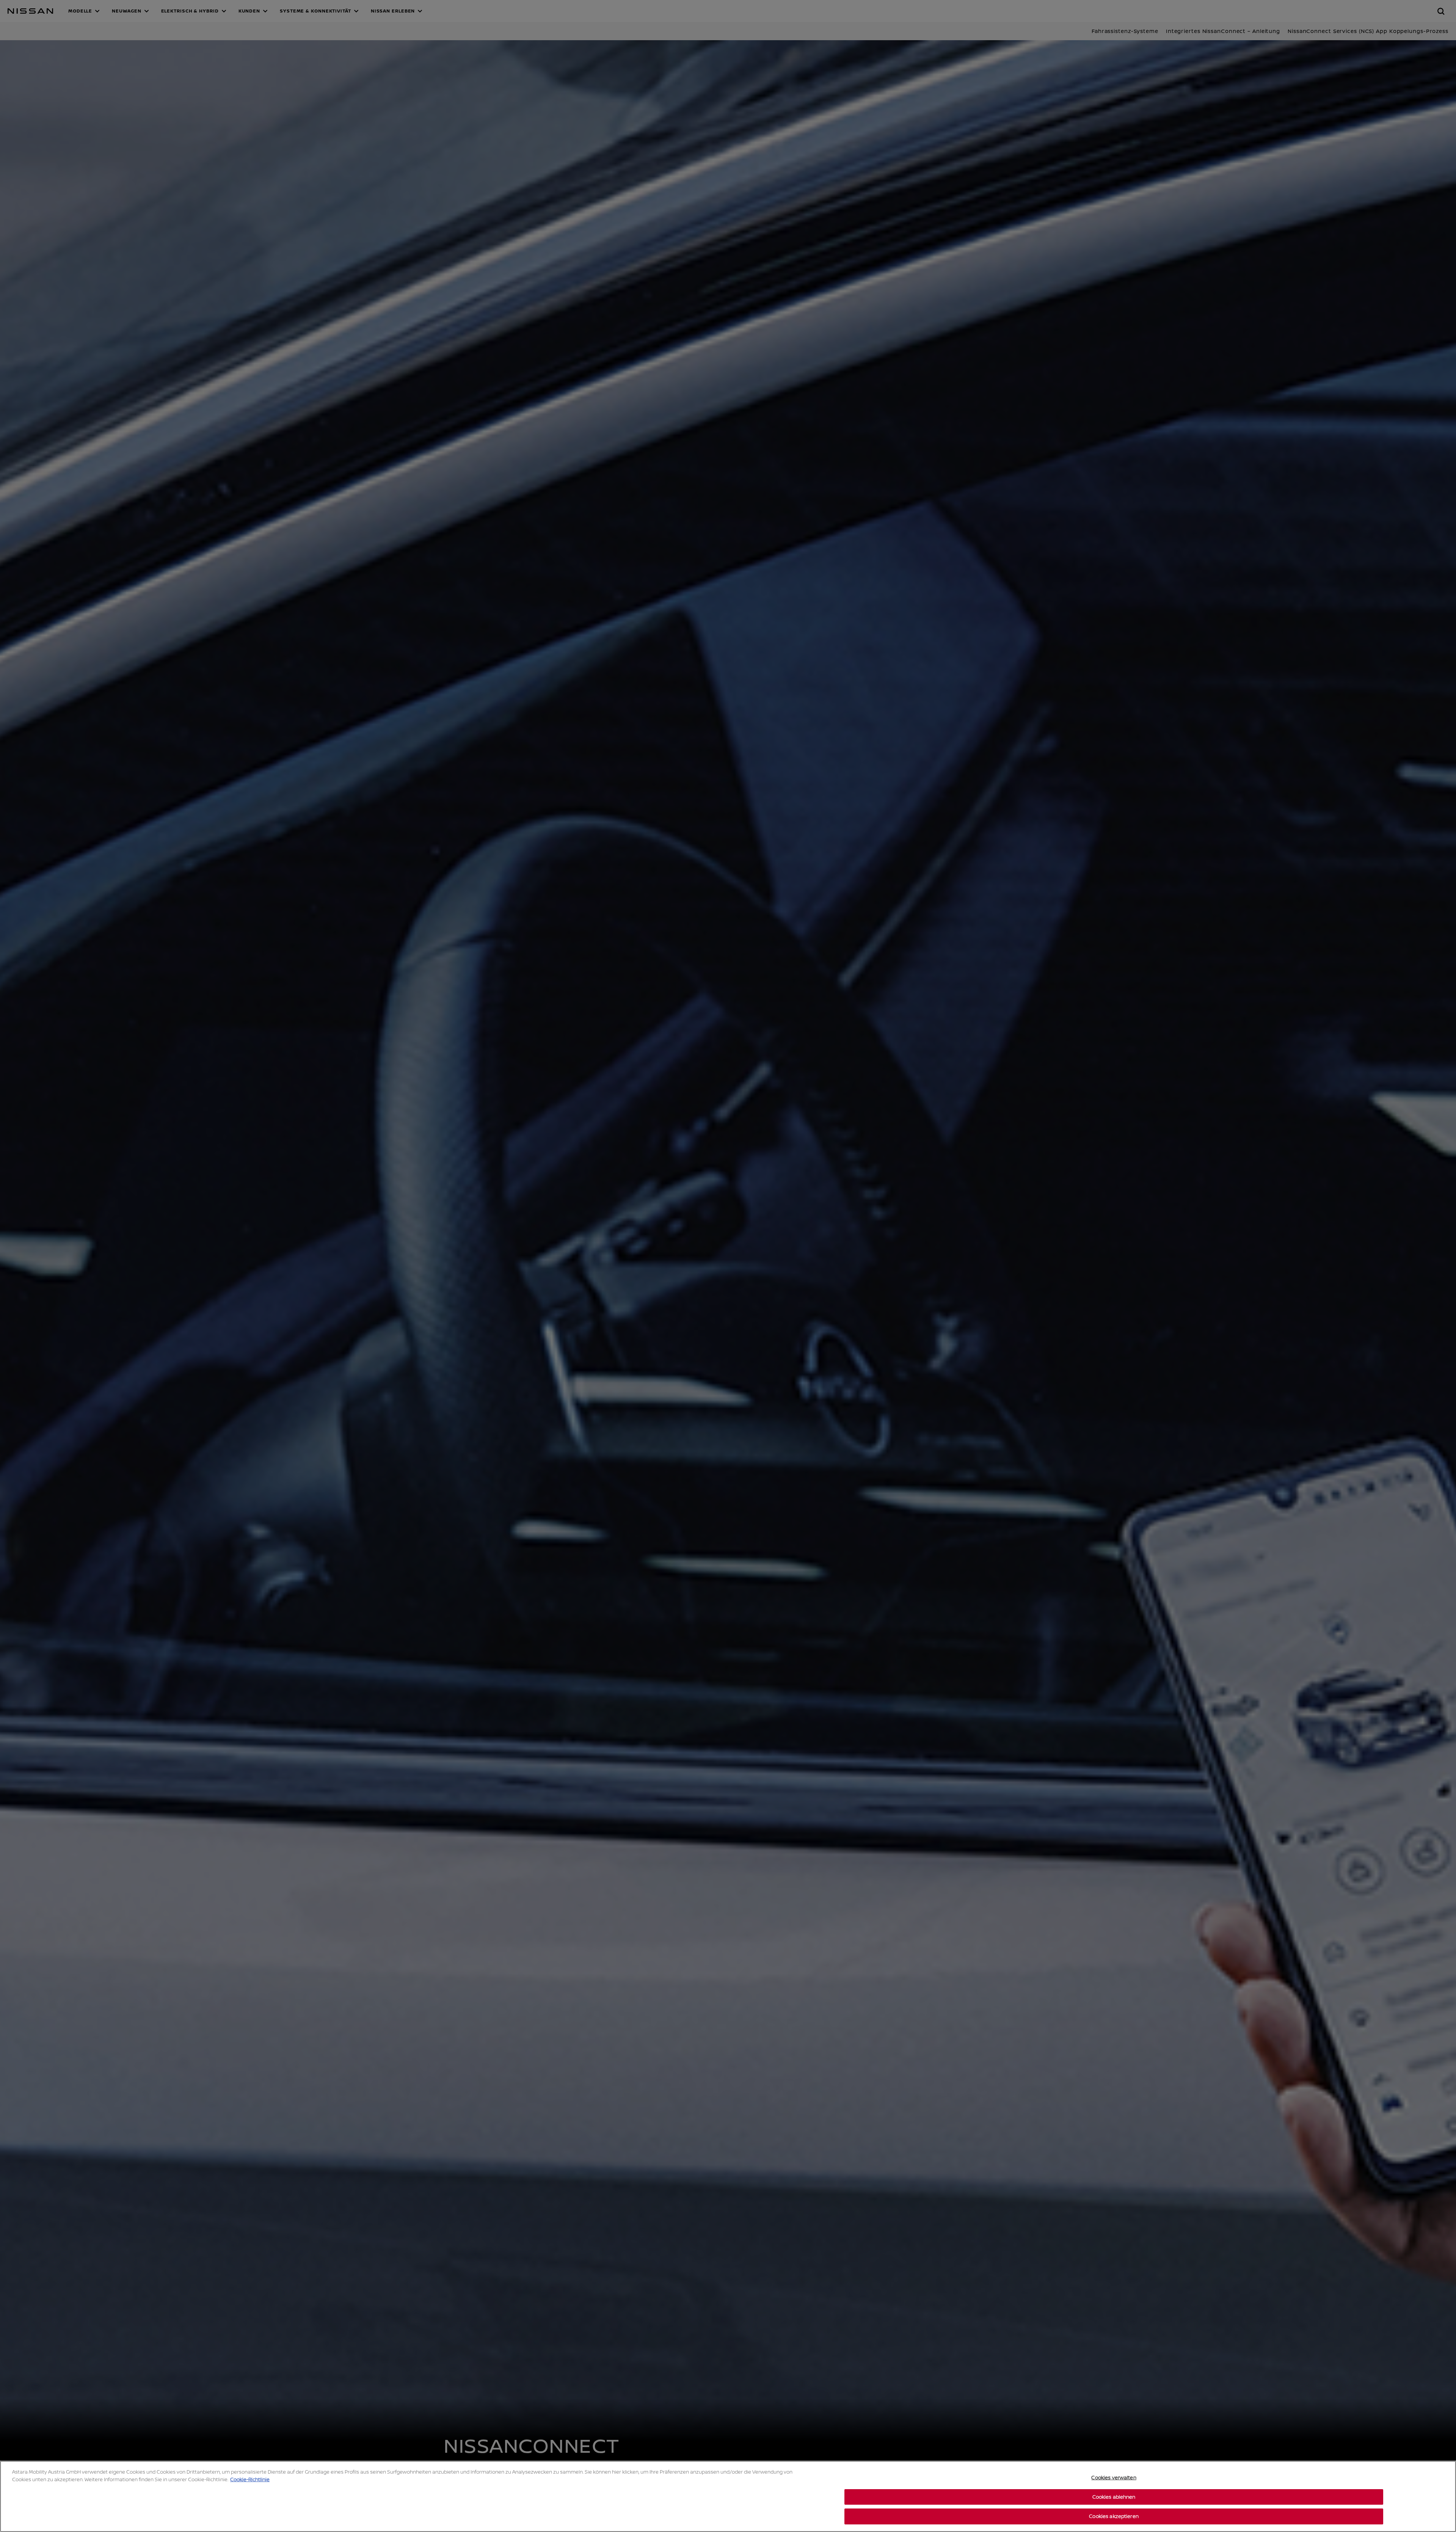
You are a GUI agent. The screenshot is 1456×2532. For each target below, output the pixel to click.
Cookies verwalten (1114, 2477)
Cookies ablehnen (1114, 2497)
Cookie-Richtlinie (250, 2479)
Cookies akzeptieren (1114, 2516)
